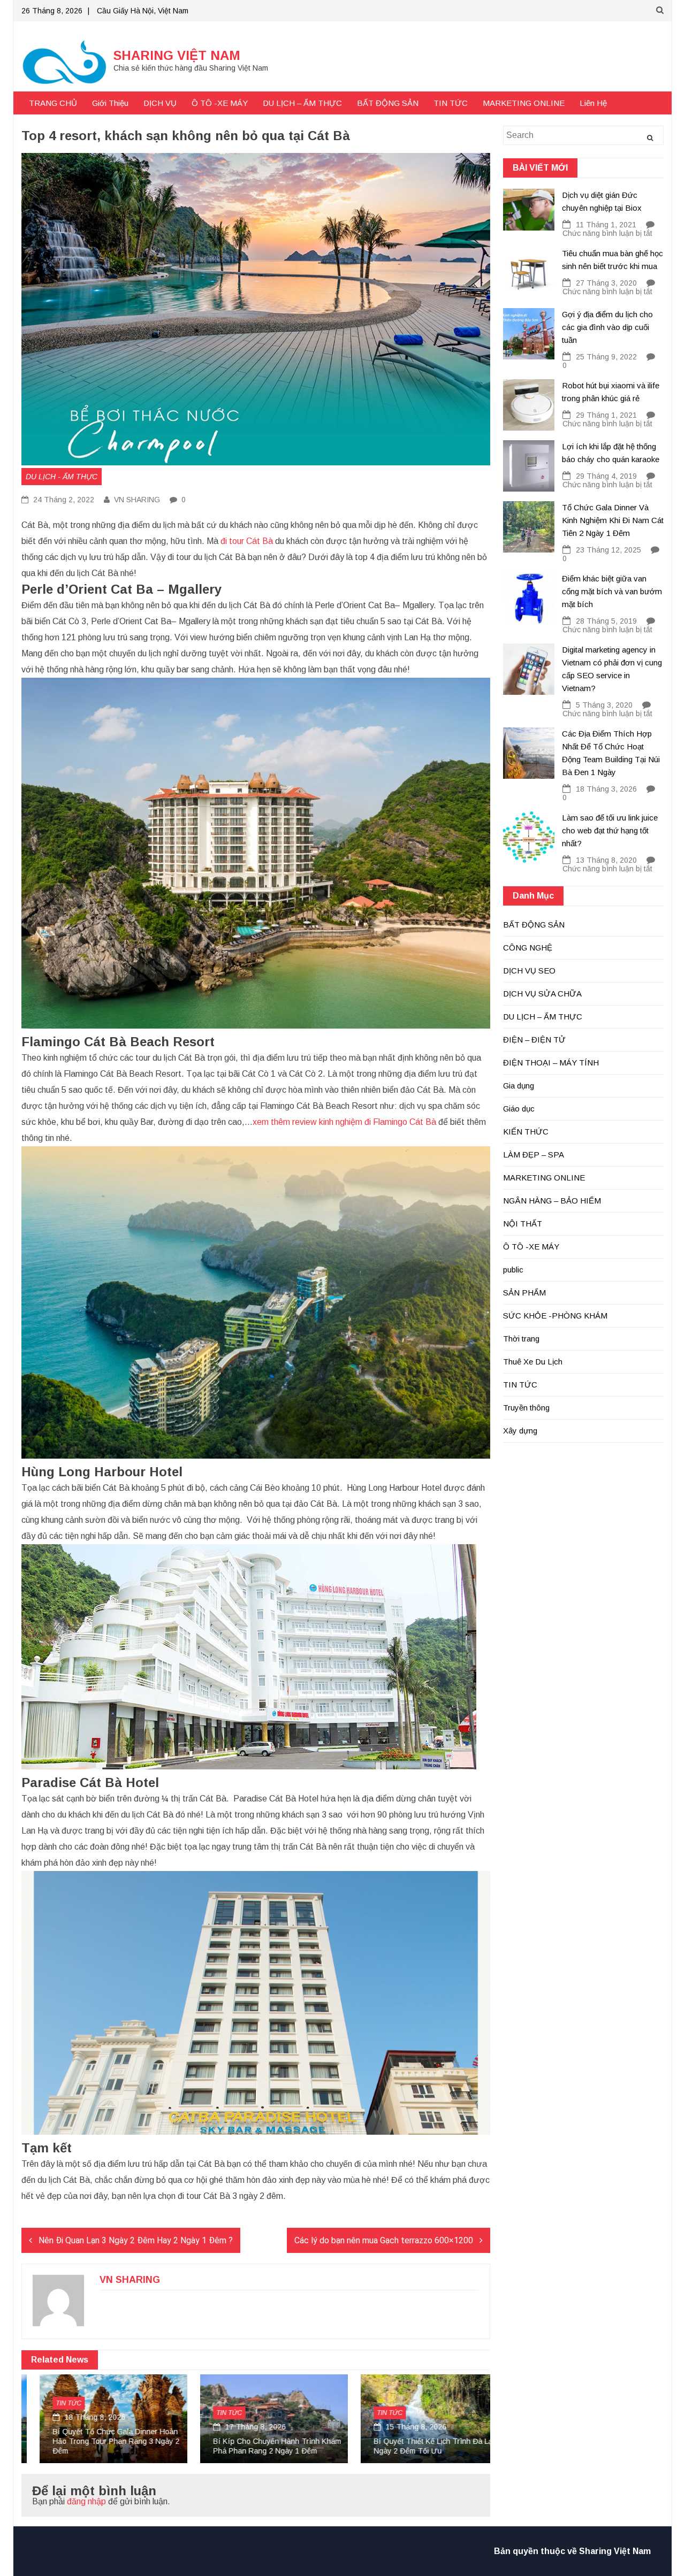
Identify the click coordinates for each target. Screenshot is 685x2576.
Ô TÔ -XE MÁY (220, 103)
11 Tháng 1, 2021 (606, 225)
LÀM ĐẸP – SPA (534, 1155)
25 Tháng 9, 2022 (606, 357)
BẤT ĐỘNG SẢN (388, 103)
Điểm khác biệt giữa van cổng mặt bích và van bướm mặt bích (612, 591)
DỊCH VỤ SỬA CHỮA (542, 994)
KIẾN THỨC (526, 1132)
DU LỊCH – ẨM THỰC (302, 103)
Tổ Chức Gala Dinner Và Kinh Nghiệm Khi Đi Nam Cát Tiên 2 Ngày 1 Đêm (613, 520)
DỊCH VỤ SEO (529, 971)
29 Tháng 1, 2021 (606, 415)
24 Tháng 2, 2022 (63, 500)
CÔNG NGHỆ (528, 948)
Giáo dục (519, 1109)
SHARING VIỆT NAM (177, 55)
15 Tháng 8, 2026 (397, 2427)
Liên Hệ (593, 103)
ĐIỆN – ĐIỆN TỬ (534, 1040)
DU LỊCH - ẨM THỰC (62, 477)
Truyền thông (526, 1408)
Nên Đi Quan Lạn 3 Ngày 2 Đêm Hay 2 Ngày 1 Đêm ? (136, 2240)
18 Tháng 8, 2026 (75, 2417)
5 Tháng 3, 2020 (604, 705)
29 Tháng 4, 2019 (606, 476)
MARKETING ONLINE (524, 103)
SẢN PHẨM (524, 1293)
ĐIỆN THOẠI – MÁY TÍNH (551, 1063)
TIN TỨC (451, 103)
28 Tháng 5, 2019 (606, 621)
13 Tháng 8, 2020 (606, 860)
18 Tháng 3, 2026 (606, 789)
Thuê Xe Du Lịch (533, 1362)
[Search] (650, 138)
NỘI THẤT (523, 1224)
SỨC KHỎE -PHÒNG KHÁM (555, 1316)
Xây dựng (520, 1431)
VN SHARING (137, 500)
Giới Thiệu (110, 103)
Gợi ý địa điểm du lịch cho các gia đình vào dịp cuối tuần (607, 327)
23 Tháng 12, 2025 (608, 550)
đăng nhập (86, 2501)
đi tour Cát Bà (247, 541)
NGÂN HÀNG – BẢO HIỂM (552, 1201)
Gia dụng (519, 1086)
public (513, 1270)
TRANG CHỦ (53, 103)
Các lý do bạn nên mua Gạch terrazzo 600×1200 (384, 2240)
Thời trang (521, 1339)
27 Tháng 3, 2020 (606, 283)
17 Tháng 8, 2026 (236, 2427)
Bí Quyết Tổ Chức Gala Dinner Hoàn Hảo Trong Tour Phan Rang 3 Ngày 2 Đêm (98, 2441)
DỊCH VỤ (160, 103)
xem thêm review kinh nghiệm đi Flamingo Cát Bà (344, 1122)
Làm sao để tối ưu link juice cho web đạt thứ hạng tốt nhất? (610, 830)
